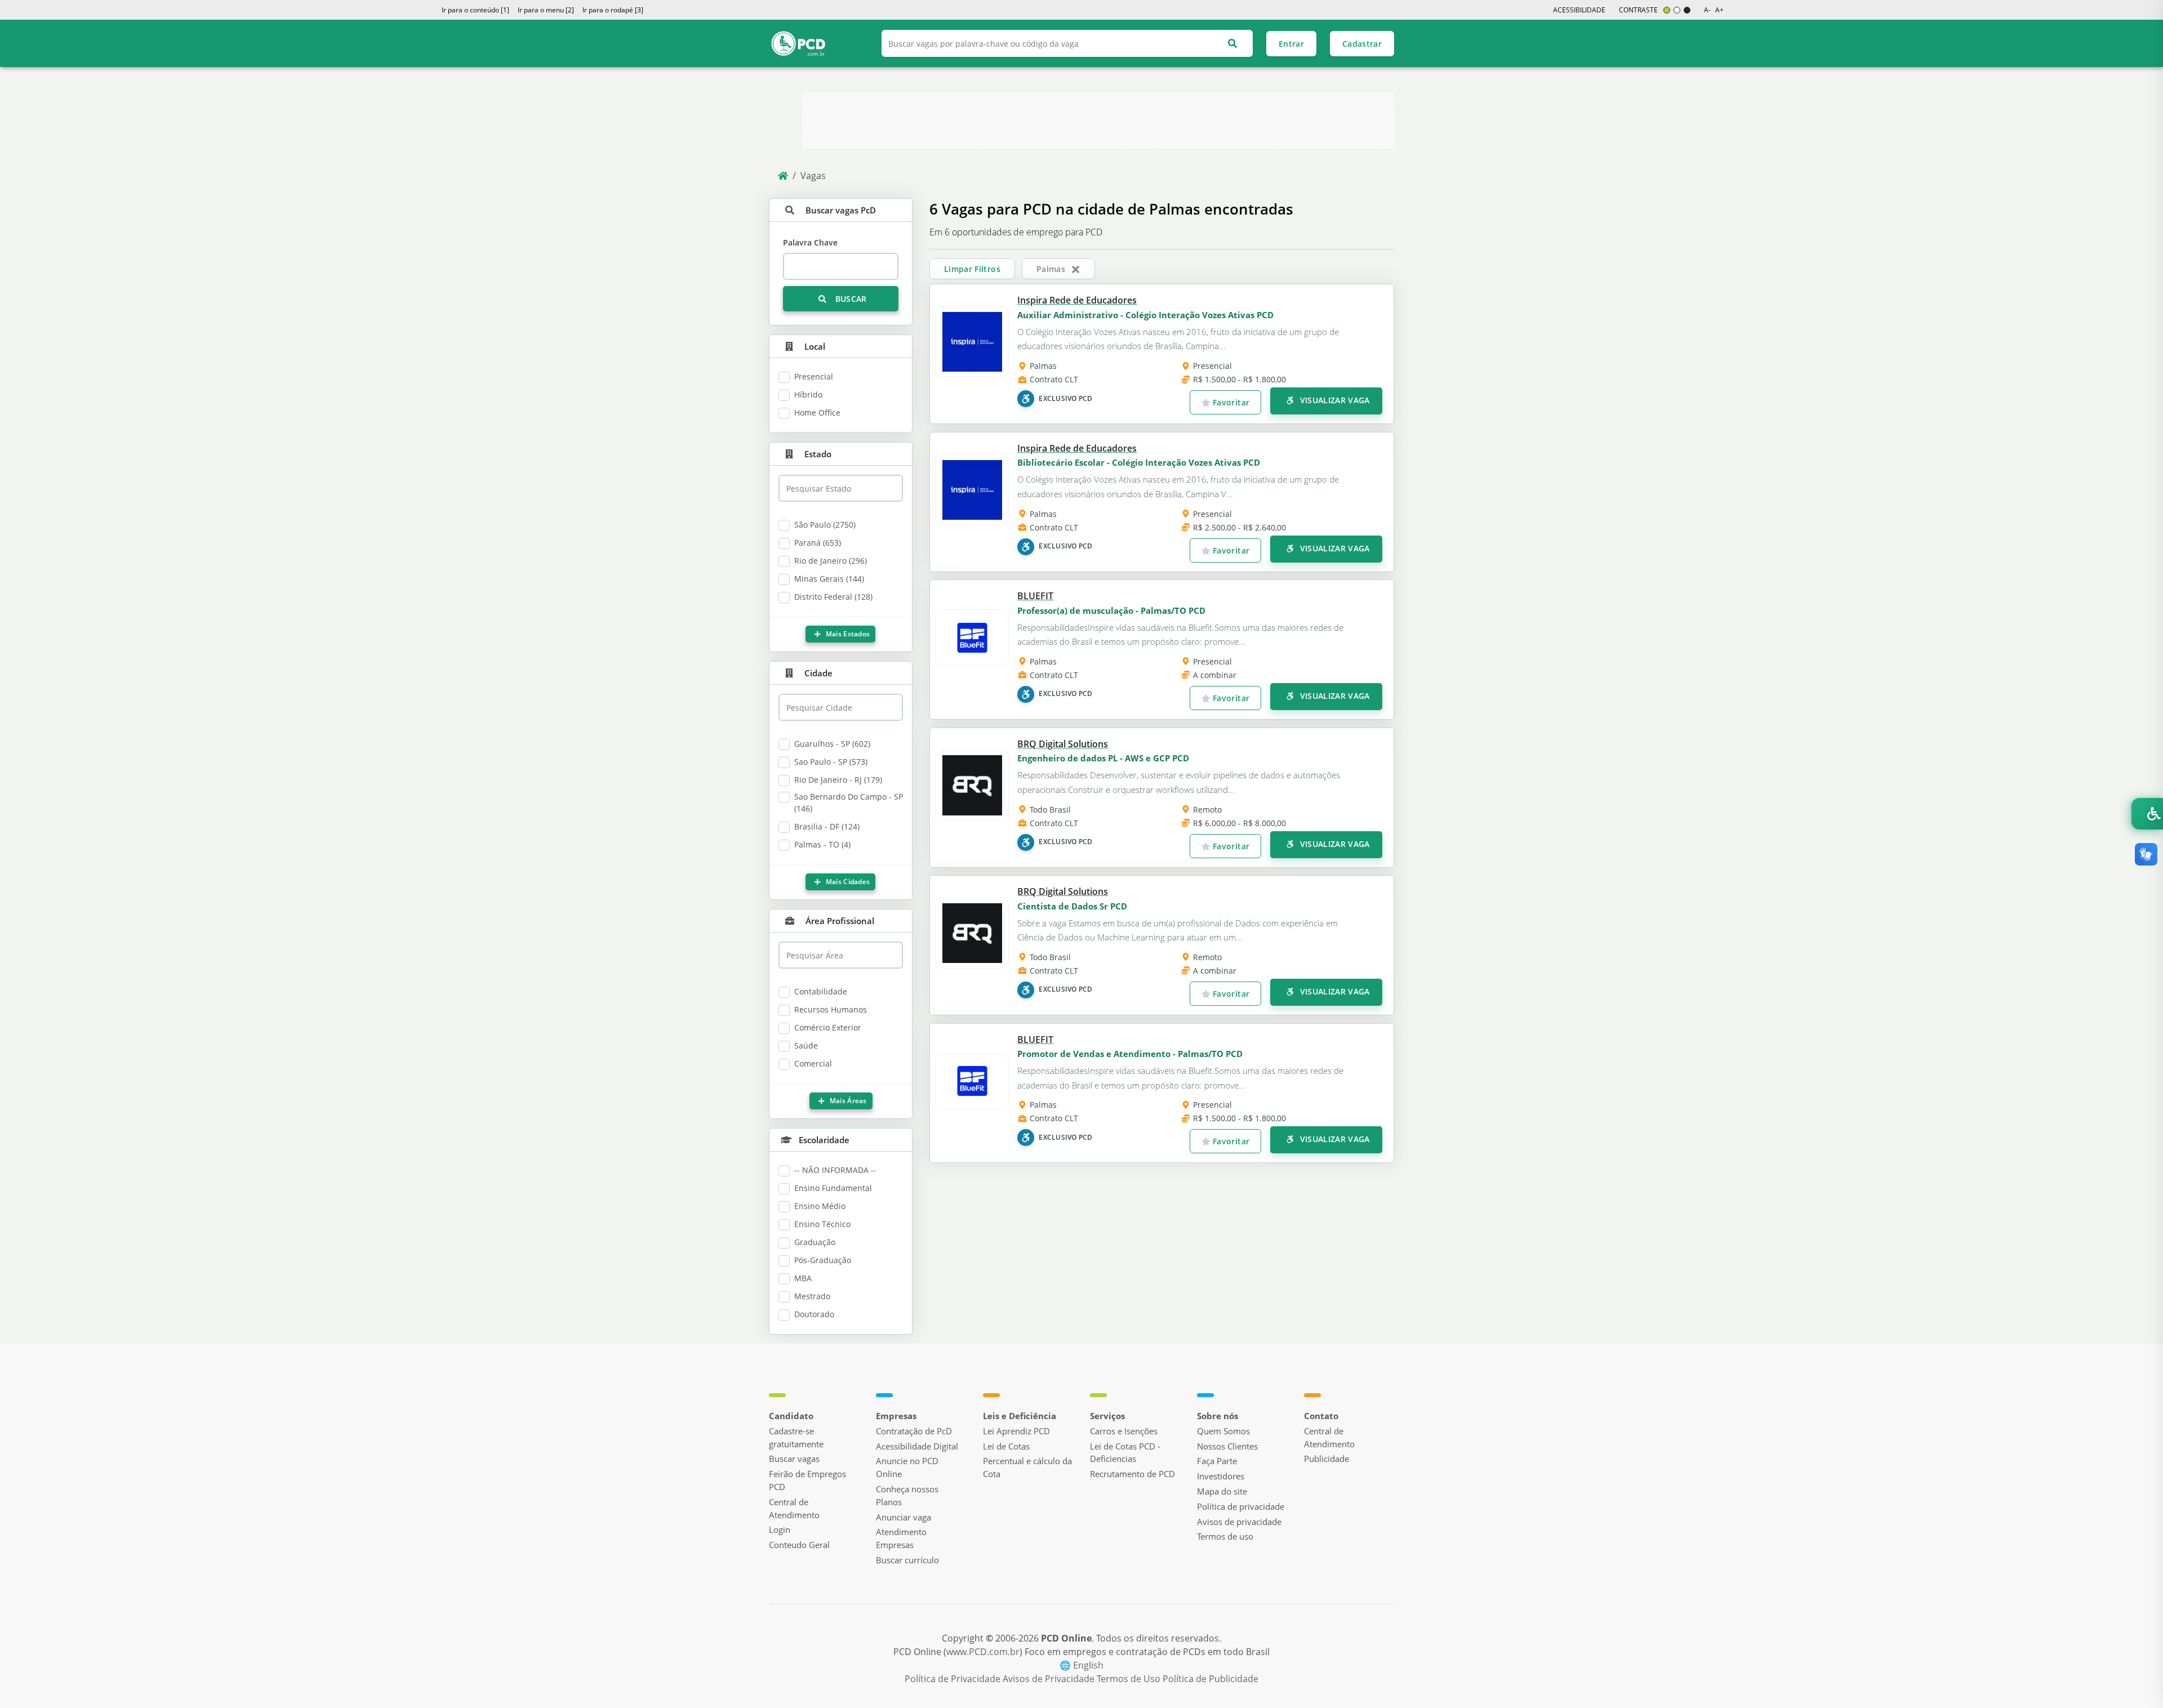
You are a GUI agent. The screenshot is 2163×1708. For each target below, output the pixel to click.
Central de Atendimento (794, 1508)
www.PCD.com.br (983, 1652)
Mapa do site (1222, 1491)
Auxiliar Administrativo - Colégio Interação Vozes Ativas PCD (1145, 315)
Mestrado (812, 1296)
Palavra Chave (810, 242)
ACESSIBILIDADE (1579, 10)
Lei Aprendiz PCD (1016, 1431)
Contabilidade (821, 991)
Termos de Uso (1130, 1679)
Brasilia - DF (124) (827, 826)
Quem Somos (1223, 1431)
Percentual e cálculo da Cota (1027, 1467)
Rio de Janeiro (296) (831, 561)
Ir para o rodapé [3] (613, 10)
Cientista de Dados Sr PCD (1072, 906)
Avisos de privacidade (1239, 1522)
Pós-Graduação (823, 1260)
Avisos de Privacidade (1050, 1679)
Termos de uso (1225, 1536)
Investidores (1221, 1476)
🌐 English (1081, 1665)
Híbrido (808, 394)
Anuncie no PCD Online (907, 1467)
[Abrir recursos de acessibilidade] (2147, 814)
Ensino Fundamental (833, 1188)
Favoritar (1230, 402)
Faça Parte (1217, 1461)
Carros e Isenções (1124, 1431)
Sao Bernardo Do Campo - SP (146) (849, 802)
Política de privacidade (1241, 1506)
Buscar (849, 299)
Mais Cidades (847, 882)
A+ (1719, 10)
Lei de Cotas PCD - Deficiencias (1125, 1453)
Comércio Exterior (828, 1027)
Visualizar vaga (1334, 400)
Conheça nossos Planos (907, 1495)
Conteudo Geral (799, 1545)
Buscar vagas (794, 1459)
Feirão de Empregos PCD (807, 1480)
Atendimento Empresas (901, 1538)
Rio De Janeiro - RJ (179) (838, 780)
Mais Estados (847, 634)
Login (780, 1529)
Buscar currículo (907, 1560)
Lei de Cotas (1006, 1446)
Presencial (814, 376)
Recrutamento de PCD (1132, 1474)
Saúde (806, 1045)
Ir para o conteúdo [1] (475, 10)
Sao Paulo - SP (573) (831, 762)
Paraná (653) (818, 543)
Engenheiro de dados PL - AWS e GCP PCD (1103, 758)
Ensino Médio (820, 1206)
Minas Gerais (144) (829, 579)
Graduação (815, 1242)
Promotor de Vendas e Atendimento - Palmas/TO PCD (1130, 1054)
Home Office (817, 412)
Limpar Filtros (972, 269)
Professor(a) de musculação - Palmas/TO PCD (1111, 610)
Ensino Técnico (822, 1224)
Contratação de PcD (914, 1431)
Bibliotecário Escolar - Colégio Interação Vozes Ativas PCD (1139, 462)
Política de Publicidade (1210, 1679)
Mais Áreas (847, 1101)
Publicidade (1327, 1459)
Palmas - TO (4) (822, 844)
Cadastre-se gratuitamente (796, 1437)
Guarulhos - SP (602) (832, 744)
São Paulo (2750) (825, 525)
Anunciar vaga (904, 1517)
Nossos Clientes (1227, 1446)
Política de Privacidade (954, 1679)
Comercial (813, 1063)
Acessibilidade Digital (917, 1446)
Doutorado (814, 1314)
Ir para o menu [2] (546, 10)
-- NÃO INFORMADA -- (835, 1170)
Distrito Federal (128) (833, 597)
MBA (803, 1278)
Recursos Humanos (831, 1009)
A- (1707, 10)
